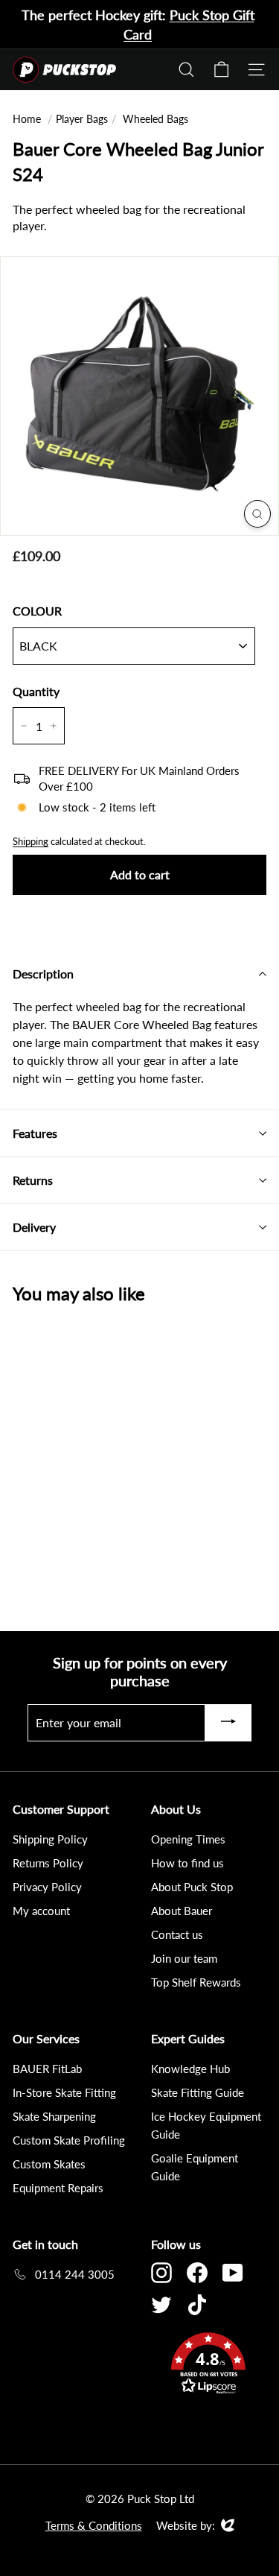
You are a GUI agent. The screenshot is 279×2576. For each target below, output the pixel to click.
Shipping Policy (50, 1839)
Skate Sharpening (54, 2116)
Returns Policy (48, 1863)
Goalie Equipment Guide (195, 2167)
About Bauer (182, 1911)
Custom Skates (49, 2164)
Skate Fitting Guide (198, 2092)
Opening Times (188, 1839)
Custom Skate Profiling (69, 2140)
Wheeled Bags (155, 119)
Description (43, 974)
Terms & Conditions (94, 2525)
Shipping (31, 841)
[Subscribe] (228, 1723)
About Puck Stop (192, 1887)
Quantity (36, 691)
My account (41, 1911)
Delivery (34, 1227)
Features (35, 1133)
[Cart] (221, 70)
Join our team (184, 1958)
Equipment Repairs (58, 2188)
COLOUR (37, 611)
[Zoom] (257, 514)
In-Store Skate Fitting (64, 2092)
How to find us (187, 1863)
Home (27, 119)
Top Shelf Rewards (196, 1982)
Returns (33, 1180)
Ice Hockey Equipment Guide (206, 2125)
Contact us (177, 1934)
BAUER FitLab (47, 2069)
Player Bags (82, 119)
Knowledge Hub (190, 2069)
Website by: (186, 2526)
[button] (209, 2365)
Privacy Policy (47, 1887)
